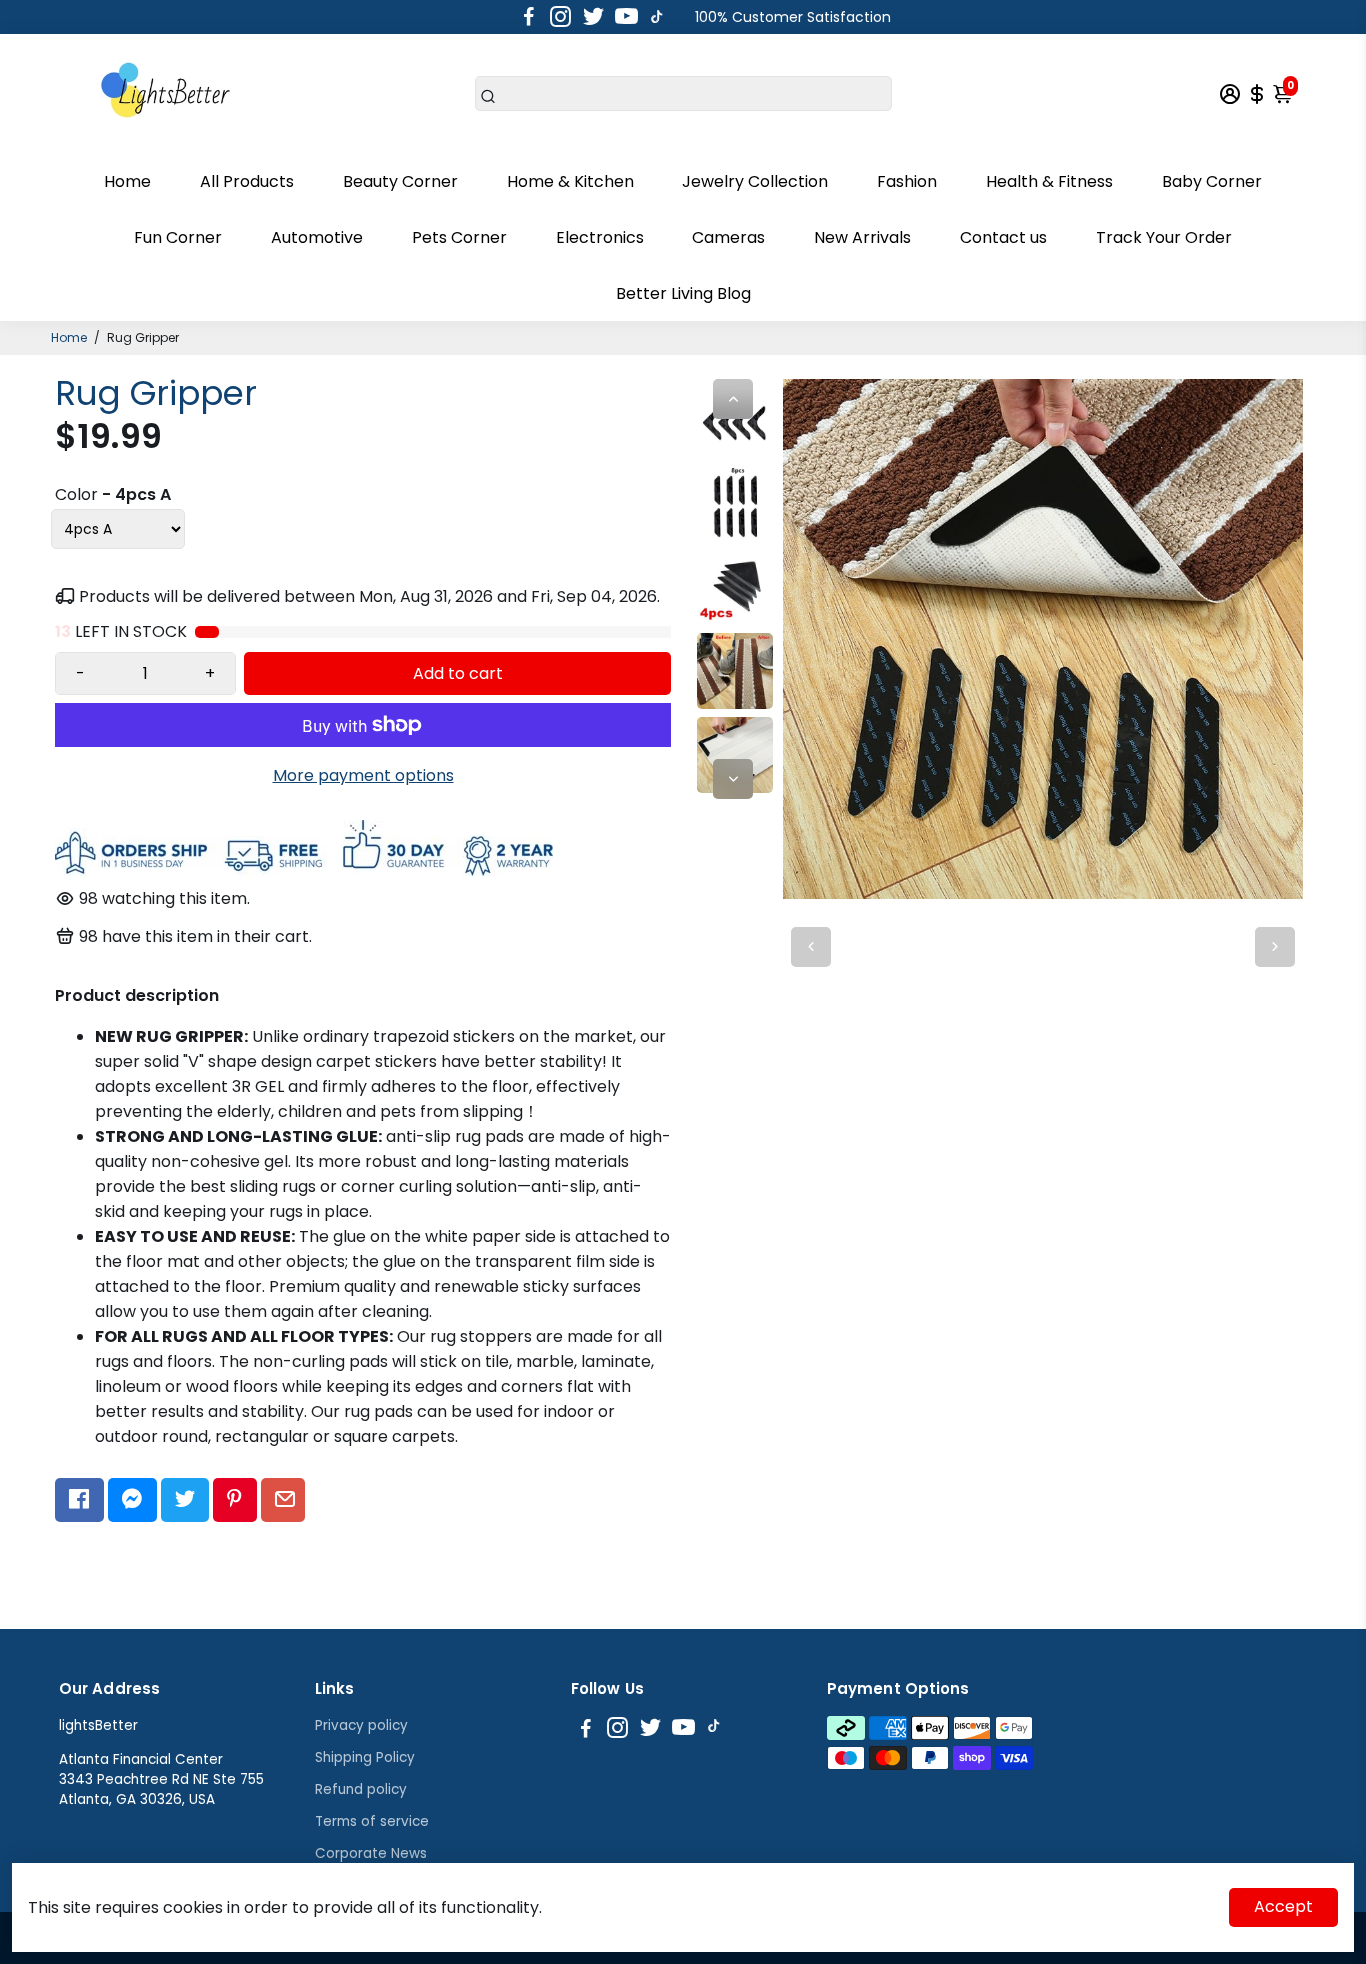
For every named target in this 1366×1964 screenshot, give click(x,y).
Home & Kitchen (570, 181)
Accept (1283, 1906)
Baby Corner (1212, 181)
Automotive (317, 237)
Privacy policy (361, 1725)
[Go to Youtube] (626, 17)
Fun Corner (178, 237)
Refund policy (361, 1789)
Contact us (1003, 237)
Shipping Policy (365, 1757)
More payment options (363, 775)
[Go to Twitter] (593, 17)
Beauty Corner (400, 181)
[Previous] (733, 399)
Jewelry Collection (755, 181)
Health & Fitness (1049, 181)
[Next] (733, 779)
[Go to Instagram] (560, 17)
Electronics (600, 237)
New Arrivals (862, 237)
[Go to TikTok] (657, 17)
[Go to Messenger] (132, 1500)
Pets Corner (459, 237)
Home (127, 181)
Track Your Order (1164, 237)
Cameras (728, 237)
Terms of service (372, 1821)
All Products (247, 181)
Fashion (907, 181)
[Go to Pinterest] (234, 1500)
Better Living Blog (683, 293)
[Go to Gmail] (283, 1500)
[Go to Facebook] (529, 17)
